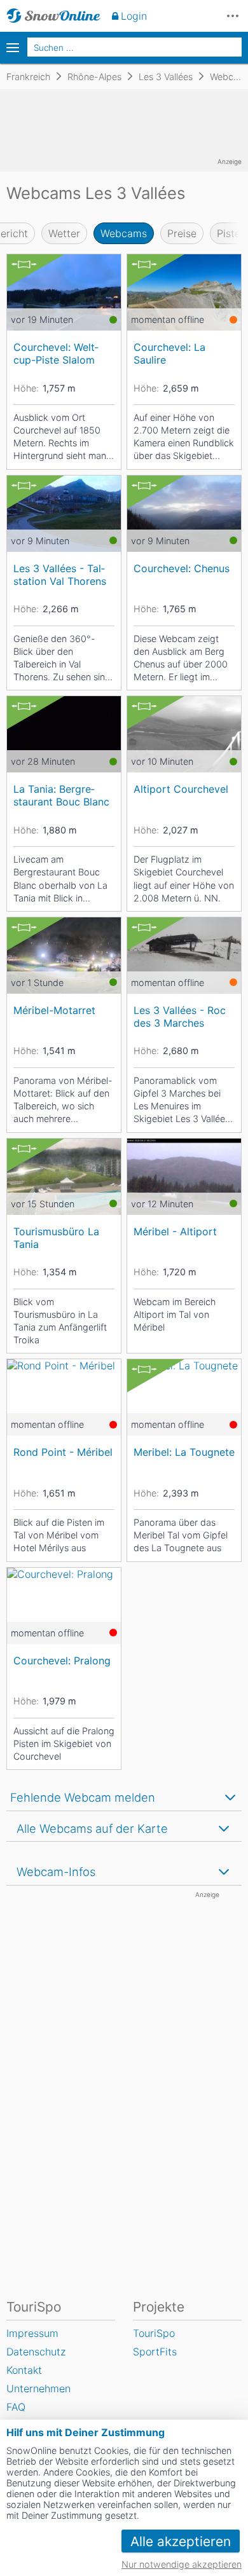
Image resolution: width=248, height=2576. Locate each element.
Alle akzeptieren (181, 2541)
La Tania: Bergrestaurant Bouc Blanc (61, 795)
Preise (182, 233)
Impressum (32, 2333)
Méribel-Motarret (54, 1010)
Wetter (64, 233)
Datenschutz (36, 2352)
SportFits (155, 2352)
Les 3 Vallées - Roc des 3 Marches (180, 1016)
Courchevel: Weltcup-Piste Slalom (56, 353)
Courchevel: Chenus (182, 568)
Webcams (124, 233)
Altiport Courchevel (181, 789)
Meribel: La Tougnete (184, 1452)
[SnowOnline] (53, 16)
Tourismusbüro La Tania (56, 1237)
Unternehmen (38, 2388)
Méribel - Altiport (175, 1231)
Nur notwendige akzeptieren (182, 2564)
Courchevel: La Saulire (169, 353)
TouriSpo (154, 2333)
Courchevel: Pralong (62, 1661)
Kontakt (24, 2370)
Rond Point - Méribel (63, 1452)
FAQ (16, 2407)
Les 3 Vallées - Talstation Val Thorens (60, 574)
